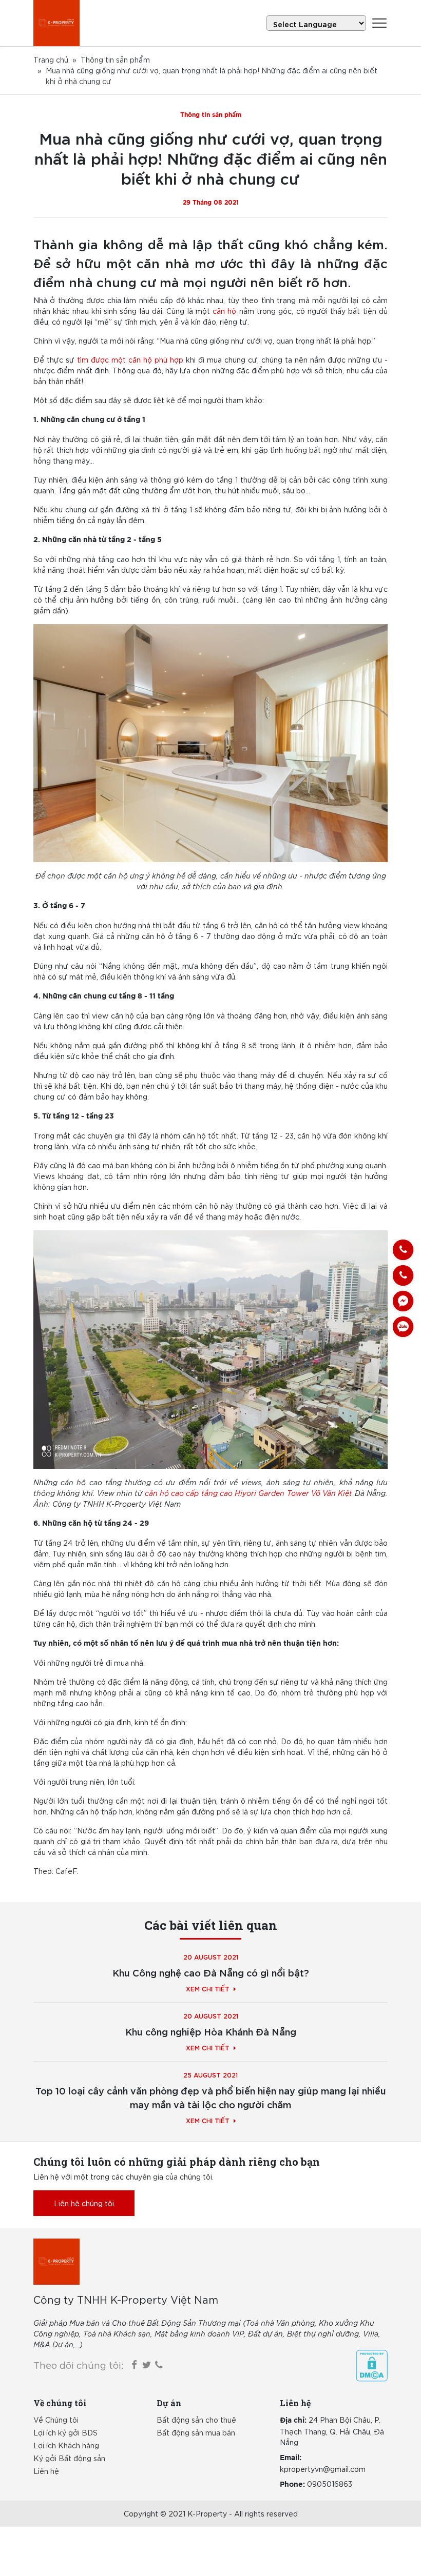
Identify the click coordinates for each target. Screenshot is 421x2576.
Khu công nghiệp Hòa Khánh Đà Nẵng (211, 2031)
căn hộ (224, 311)
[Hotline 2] (403, 1275)
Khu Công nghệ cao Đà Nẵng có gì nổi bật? (211, 1972)
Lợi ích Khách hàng (66, 2445)
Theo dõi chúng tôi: (79, 2365)
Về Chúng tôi (56, 2420)
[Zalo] (403, 1327)
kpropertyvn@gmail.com (323, 2469)
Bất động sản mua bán (196, 2432)
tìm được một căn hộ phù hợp (130, 360)
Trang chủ (51, 59)
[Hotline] (403, 1250)
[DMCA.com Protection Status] (372, 2366)
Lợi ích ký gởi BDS (65, 2432)
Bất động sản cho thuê (196, 2420)
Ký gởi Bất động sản (69, 2458)
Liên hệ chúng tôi (84, 2203)
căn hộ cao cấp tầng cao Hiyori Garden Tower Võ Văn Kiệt (249, 1493)
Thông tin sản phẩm (115, 59)
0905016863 (330, 2484)
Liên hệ (46, 2471)
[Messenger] (403, 1301)
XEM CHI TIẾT (208, 1988)
